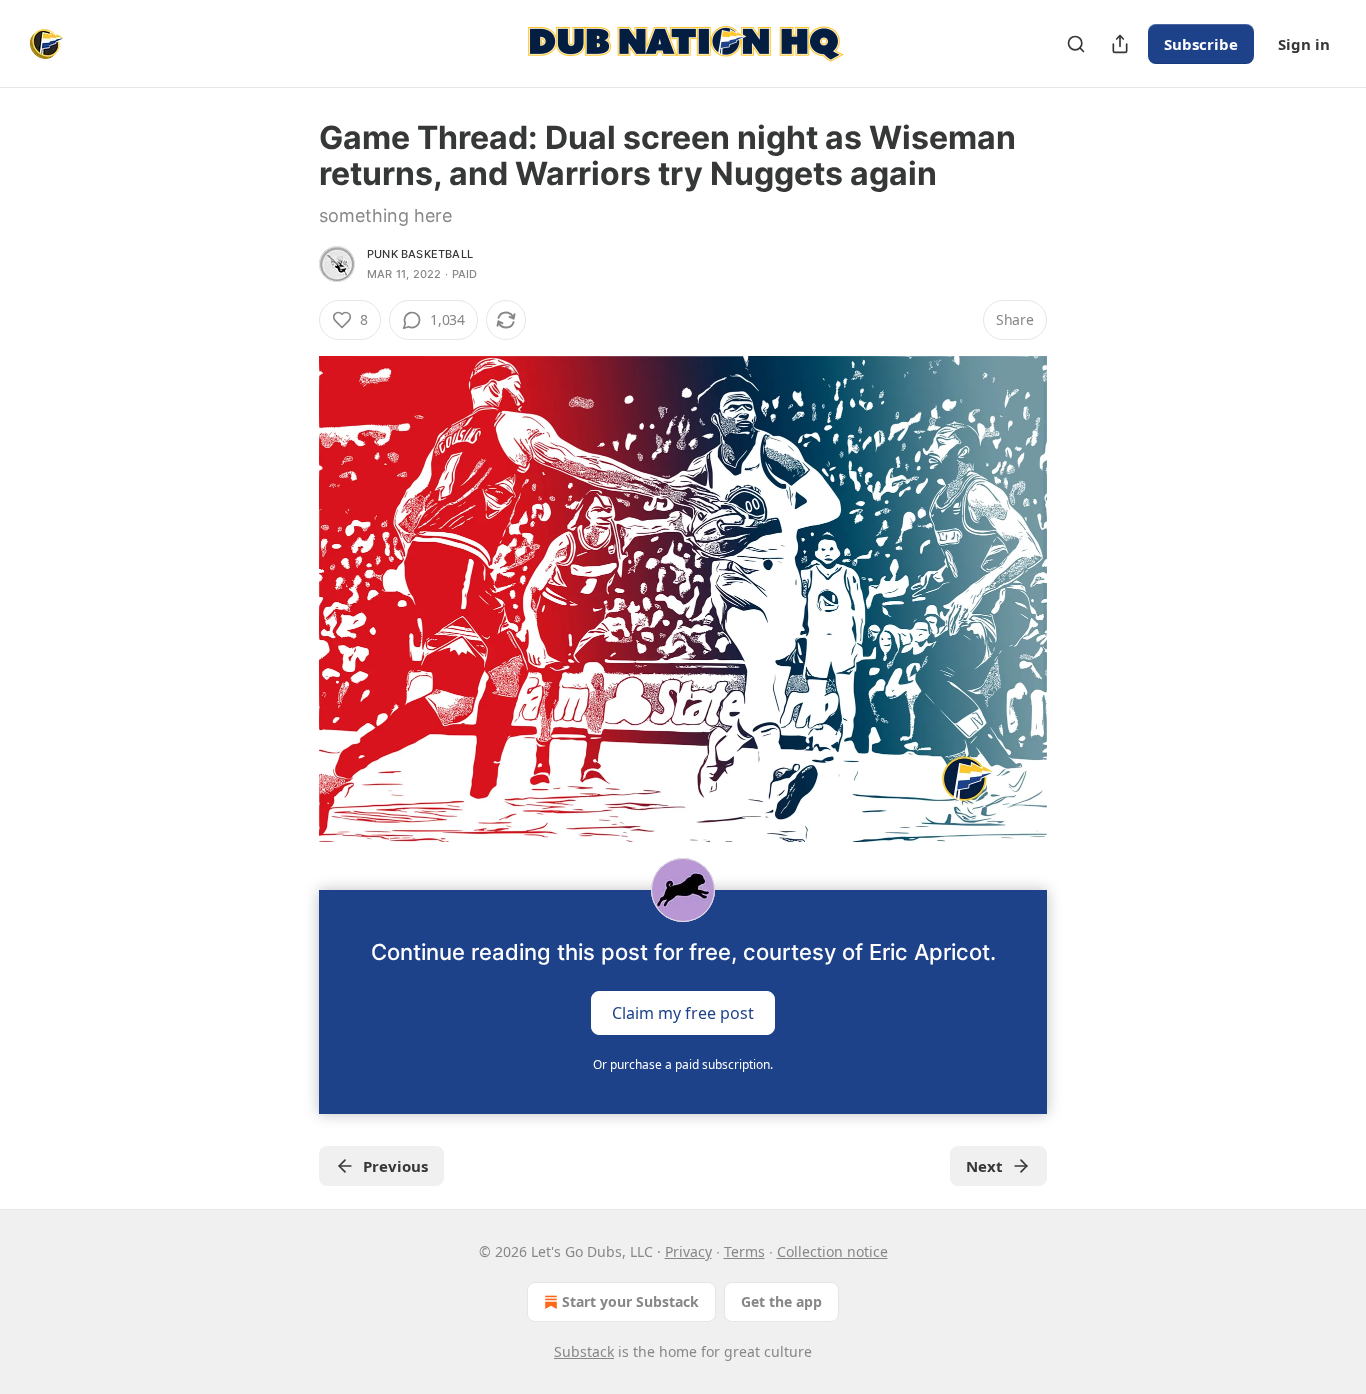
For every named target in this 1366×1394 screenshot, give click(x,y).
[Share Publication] (1120, 44)
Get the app (781, 1301)
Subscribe (1201, 44)
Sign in (1304, 44)
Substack (584, 1351)
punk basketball (420, 254)
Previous (395, 1166)
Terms (744, 1251)
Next (984, 1166)
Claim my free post (683, 1012)
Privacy (688, 1251)
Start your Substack (630, 1301)
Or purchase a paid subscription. (683, 1064)
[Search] (1076, 44)
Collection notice (832, 1251)
